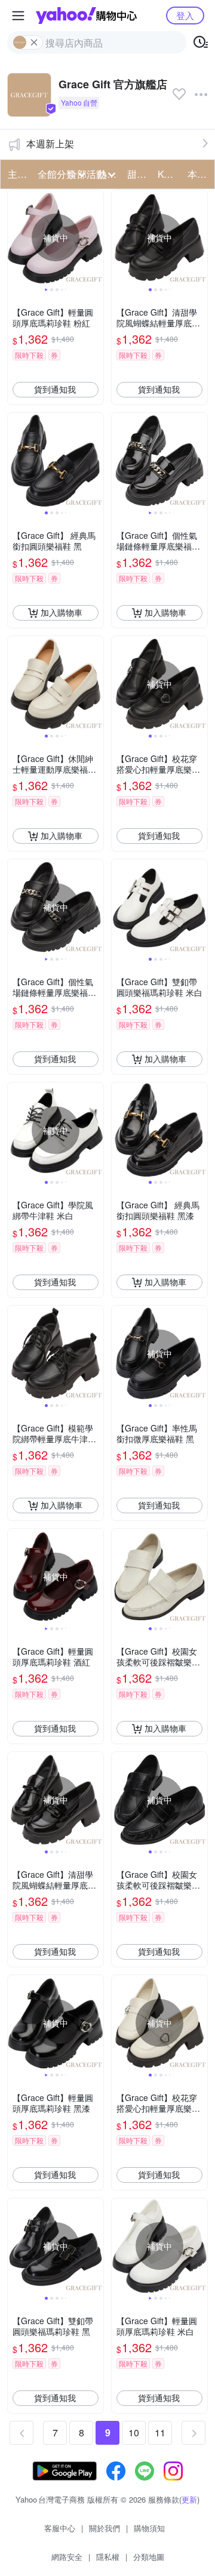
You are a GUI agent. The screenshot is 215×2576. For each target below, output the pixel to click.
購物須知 (149, 2528)
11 (160, 2432)
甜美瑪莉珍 (139, 174)
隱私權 (108, 2557)
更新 (189, 2499)
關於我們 (105, 2528)
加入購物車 (62, 612)
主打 (17, 174)
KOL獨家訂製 (169, 174)
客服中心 (60, 2528)
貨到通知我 (55, 389)
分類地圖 (149, 2557)
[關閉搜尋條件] (34, 42)
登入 (185, 15)
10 (134, 2432)
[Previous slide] (16, 237)
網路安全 (67, 2557)
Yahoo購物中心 (86, 16)
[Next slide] (96, 237)
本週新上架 (50, 144)
